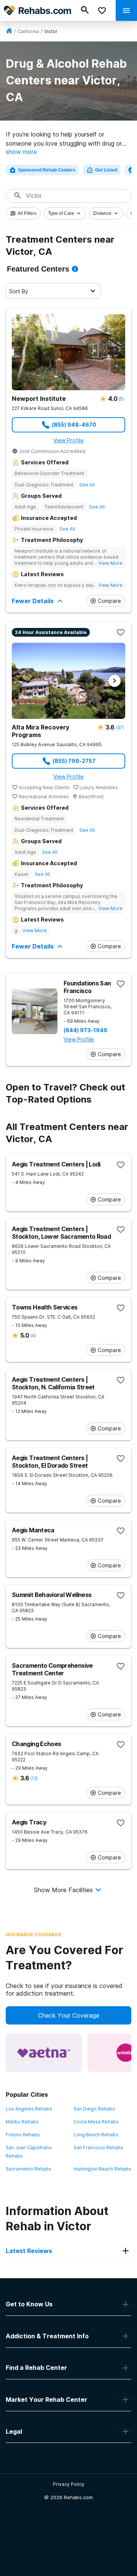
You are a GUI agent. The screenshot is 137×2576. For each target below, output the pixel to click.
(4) (33, 1336)
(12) (34, 1778)
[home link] (9, 31)
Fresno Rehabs (23, 2135)
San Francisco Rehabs (98, 2148)
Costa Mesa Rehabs (96, 2122)
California (28, 31)
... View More (108, 563)
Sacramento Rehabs (29, 2169)
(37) (120, 727)
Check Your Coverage (69, 2015)
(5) (121, 399)
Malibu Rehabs (22, 2122)
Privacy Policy (69, 2484)
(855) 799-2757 (74, 761)
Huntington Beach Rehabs (102, 2169)
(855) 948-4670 (74, 425)
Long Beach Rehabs (96, 2135)
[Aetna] (44, 2053)
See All (87, 485)
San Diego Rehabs (94, 2109)
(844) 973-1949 (85, 1030)
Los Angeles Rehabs (29, 2109)
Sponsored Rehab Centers (47, 170)
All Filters (27, 213)
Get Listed (106, 170)
